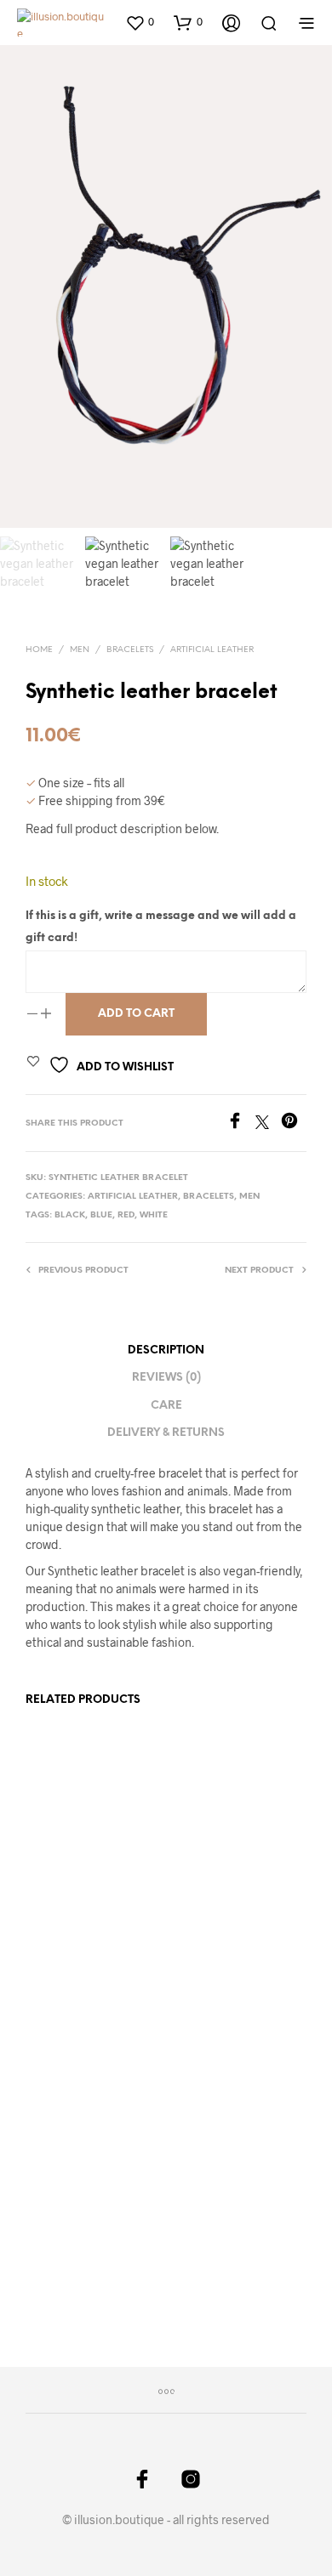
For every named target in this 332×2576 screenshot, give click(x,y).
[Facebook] (241, 1123)
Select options (221, 1984)
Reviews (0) (166, 1378)
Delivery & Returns (166, 1433)
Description (166, 1350)
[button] (140, 22)
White (154, 1215)
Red (126, 1215)
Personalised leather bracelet (77, 2241)
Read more (63, 1970)
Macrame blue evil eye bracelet (219, 2241)
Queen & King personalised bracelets (209, 1928)
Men (80, 650)
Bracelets (130, 650)
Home (39, 650)
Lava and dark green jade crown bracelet (77, 1920)
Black (70, 1215)
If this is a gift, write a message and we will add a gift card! (161, 927)
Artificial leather (212, 650)
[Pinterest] (294, 1123)
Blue (101, 1215)
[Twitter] (268, 1123)
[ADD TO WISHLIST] (147, 1923)
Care (166, 1406)
